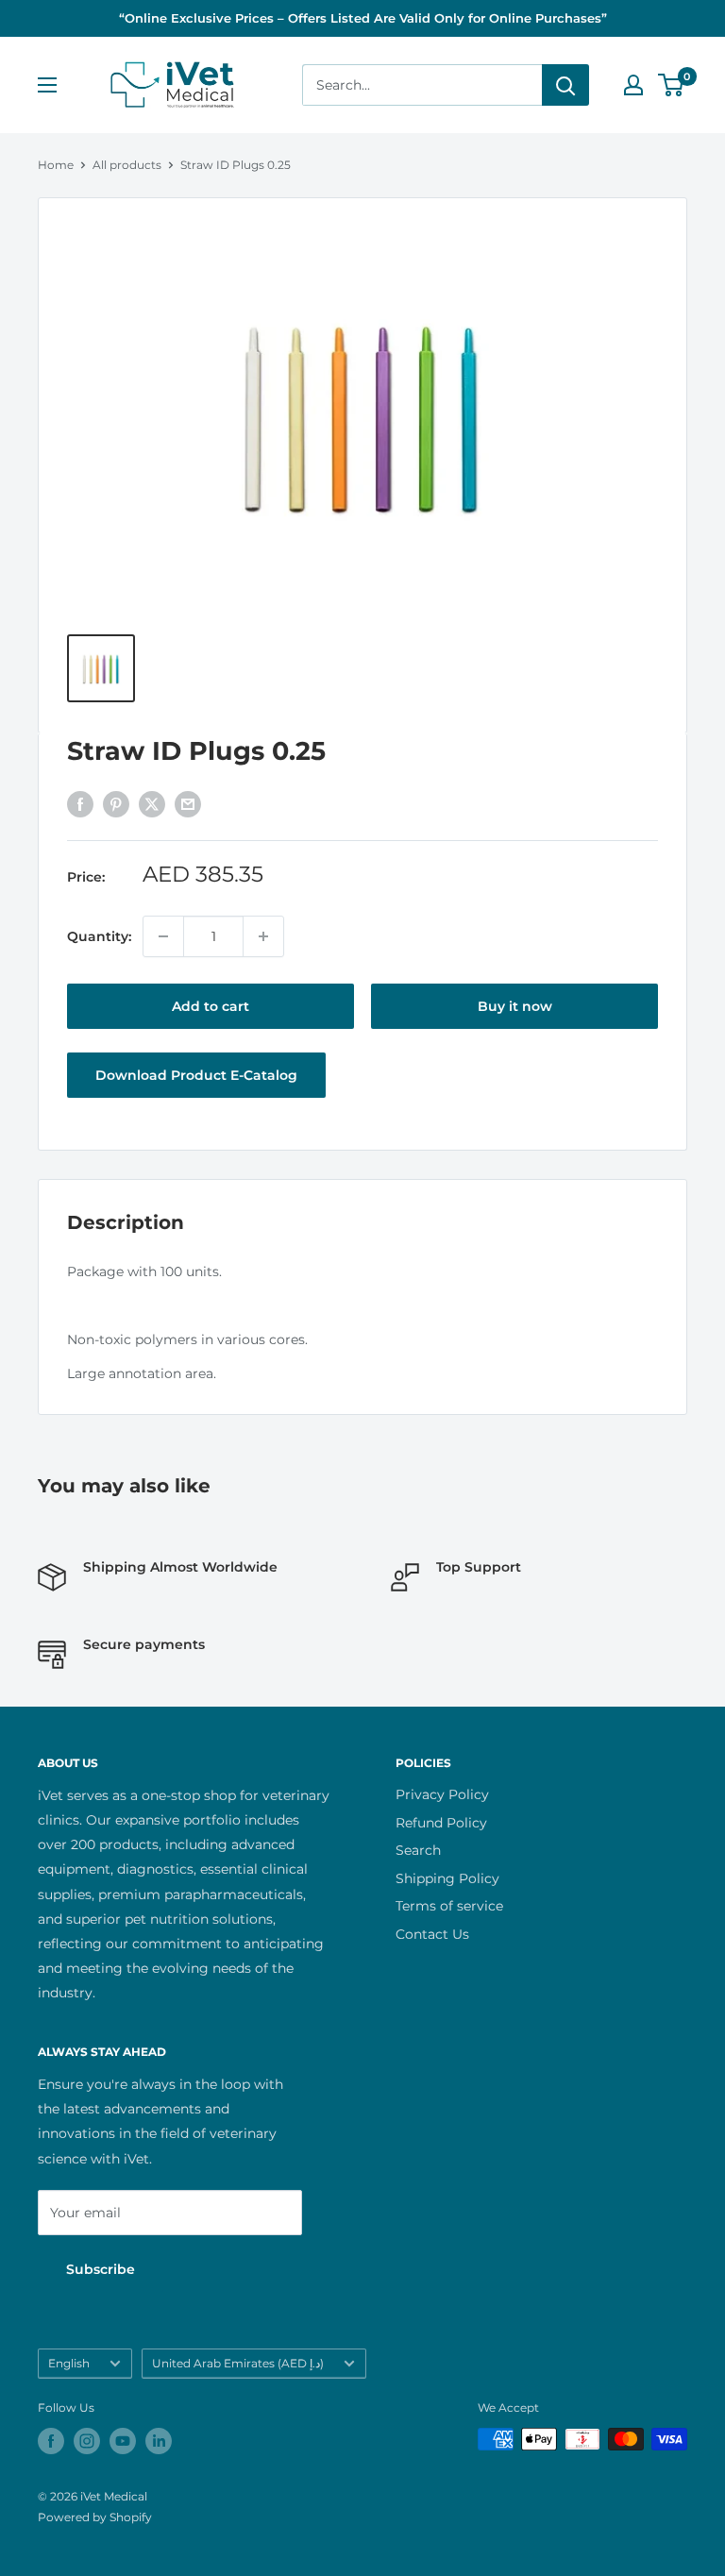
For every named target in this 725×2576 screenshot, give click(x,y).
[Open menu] (47, 85)
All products (127, 165)
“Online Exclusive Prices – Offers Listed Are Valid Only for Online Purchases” (363, 18)
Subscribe (101, 2269)
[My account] (633, 85)
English (69, 2363)
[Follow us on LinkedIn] (159, 2441)
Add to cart (211, 1006)
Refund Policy (441, 1823)
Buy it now (515, 1006)
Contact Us (432, 1934)
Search (418, 1850)
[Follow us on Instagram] (87, 2441)
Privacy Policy (442, 1794)
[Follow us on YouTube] (123, 2441)
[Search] (565, 85)
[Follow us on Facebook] (51, 2441)
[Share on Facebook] (80, 804)
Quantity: (99, 936)
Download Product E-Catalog (196, 1075)
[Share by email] (188, 804)
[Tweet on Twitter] (152, 804)
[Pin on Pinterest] (116, 804)
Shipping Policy (447, 1878)
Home (56, 165)
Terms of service (449, 1906)
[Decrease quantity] (163, 936)
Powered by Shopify (95, 2517)
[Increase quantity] (263, 936)
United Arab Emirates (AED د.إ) (238, 2363)
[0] (672, 85)
